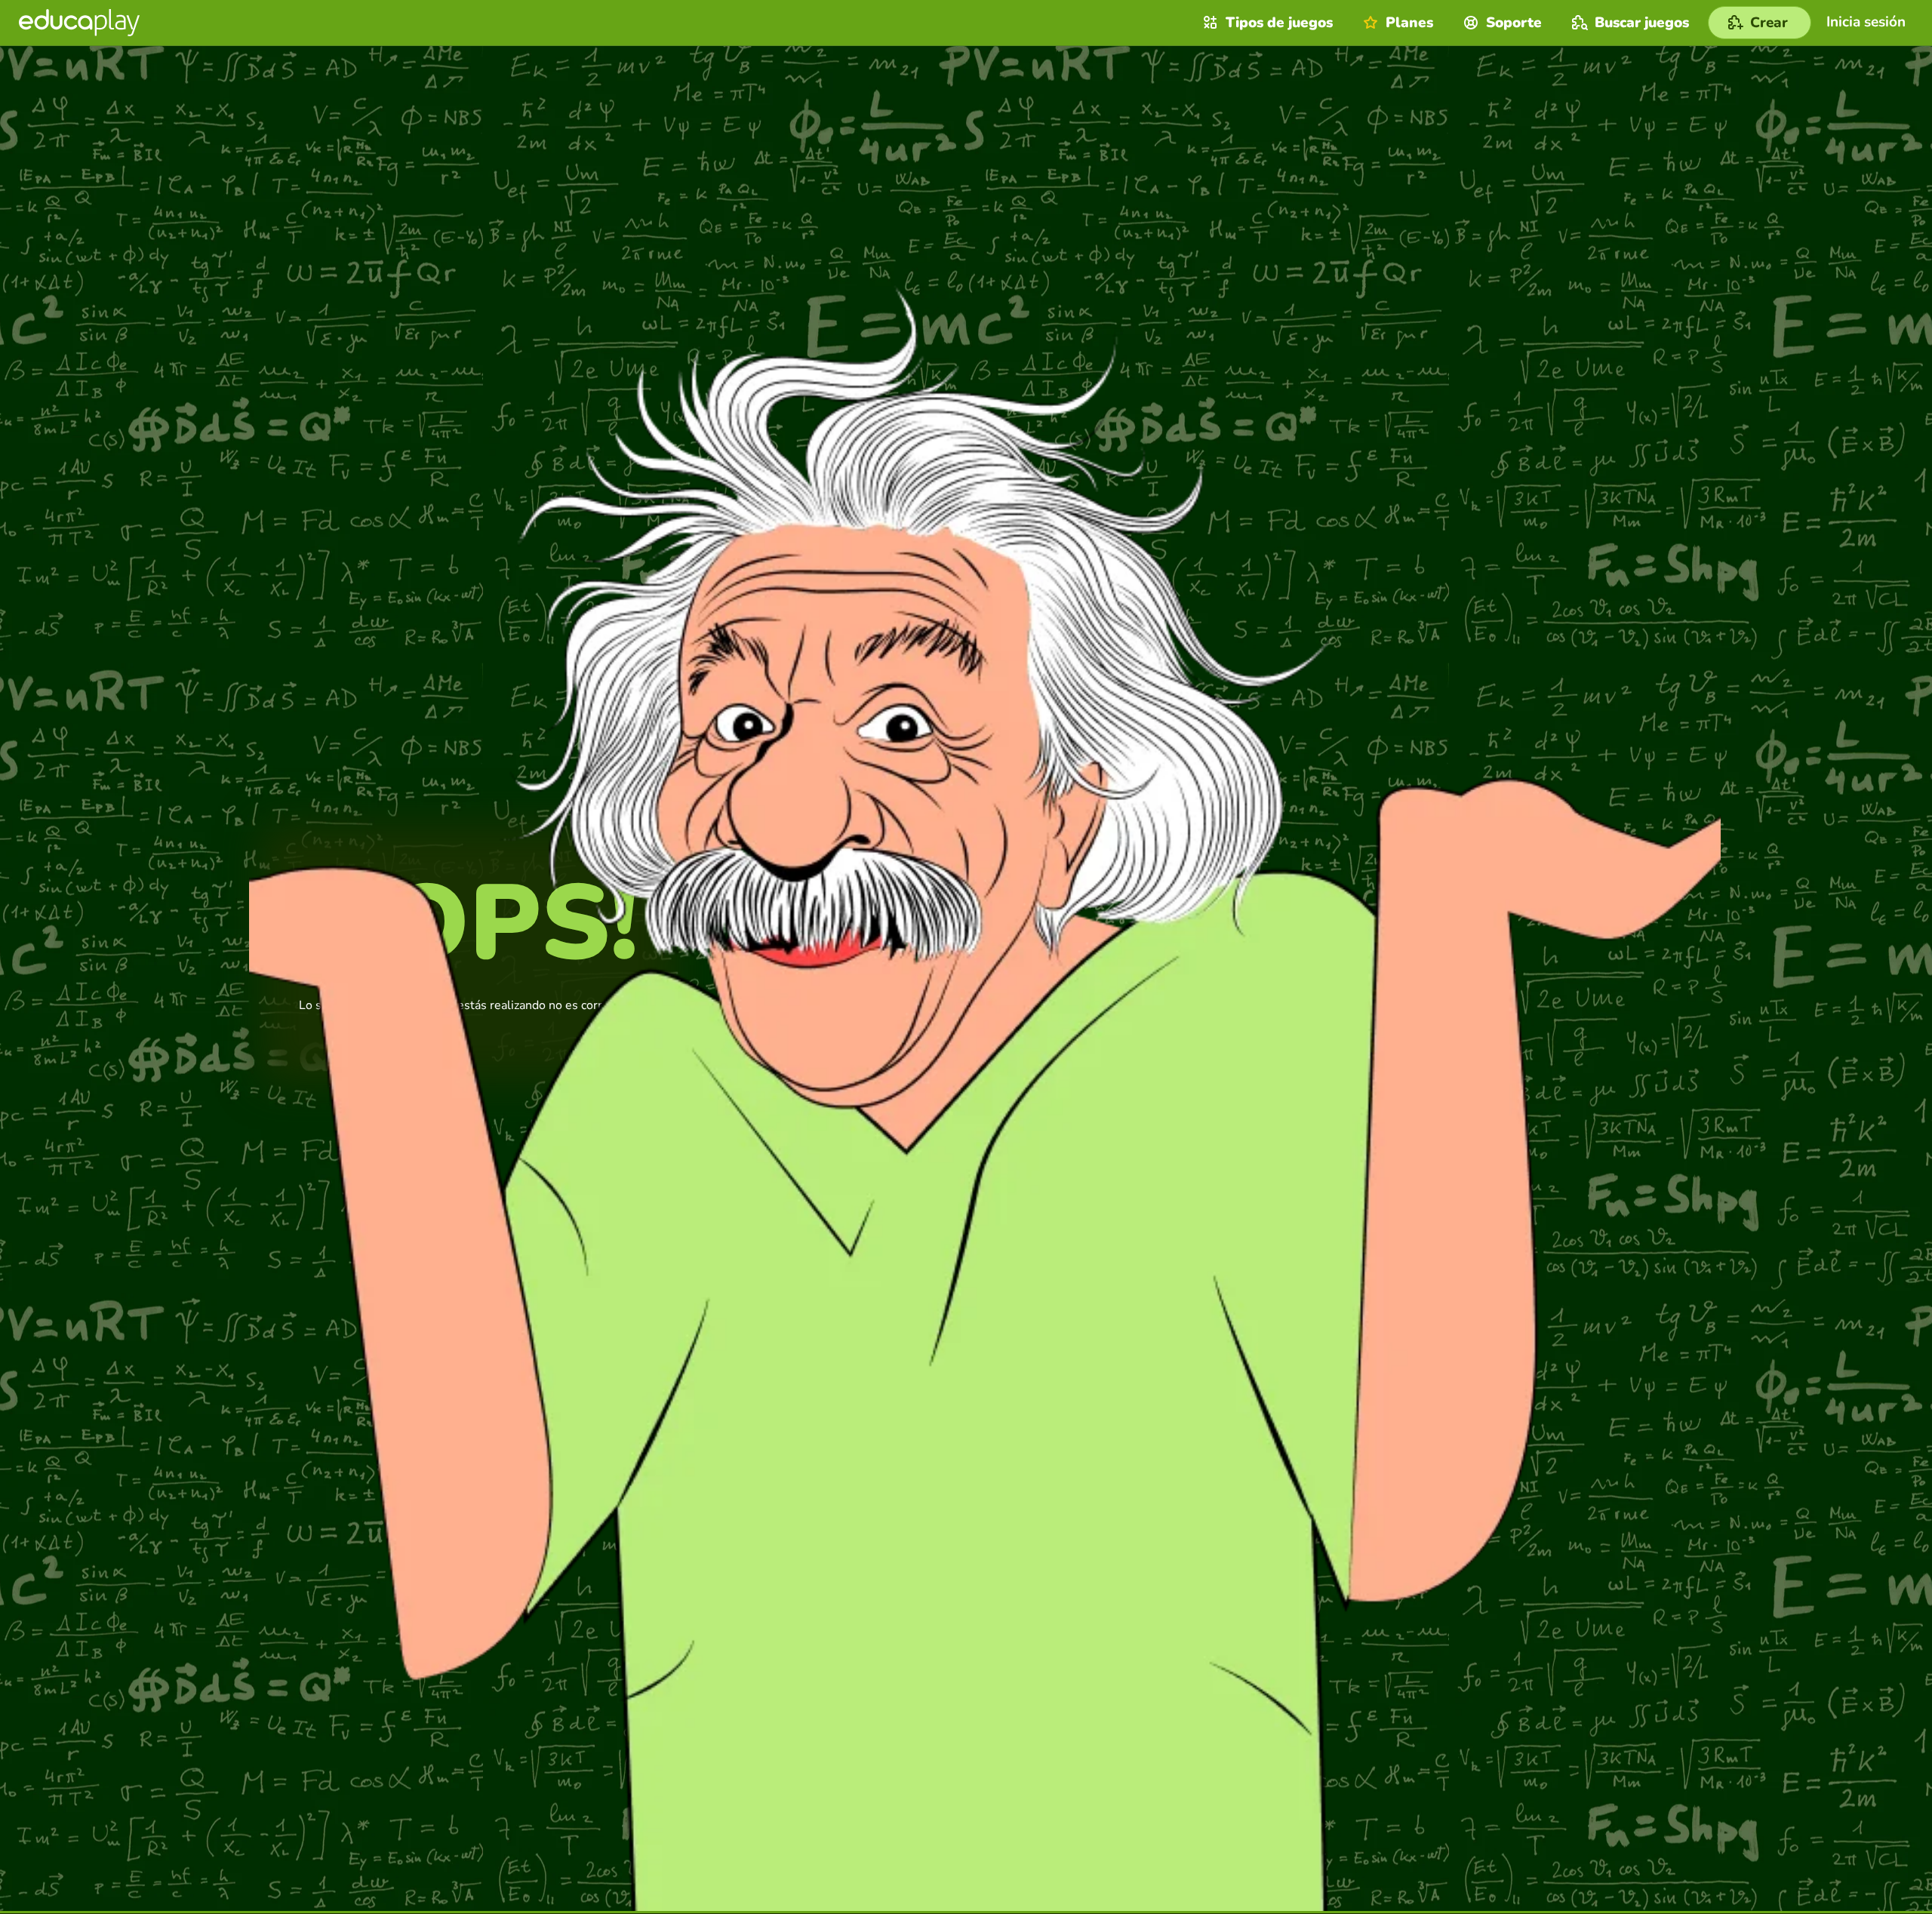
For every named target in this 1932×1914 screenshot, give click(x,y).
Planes (1409, 23)
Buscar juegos (1642, 23)
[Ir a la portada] (79, 23)
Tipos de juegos (1279, 23)
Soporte (1514, 23)
